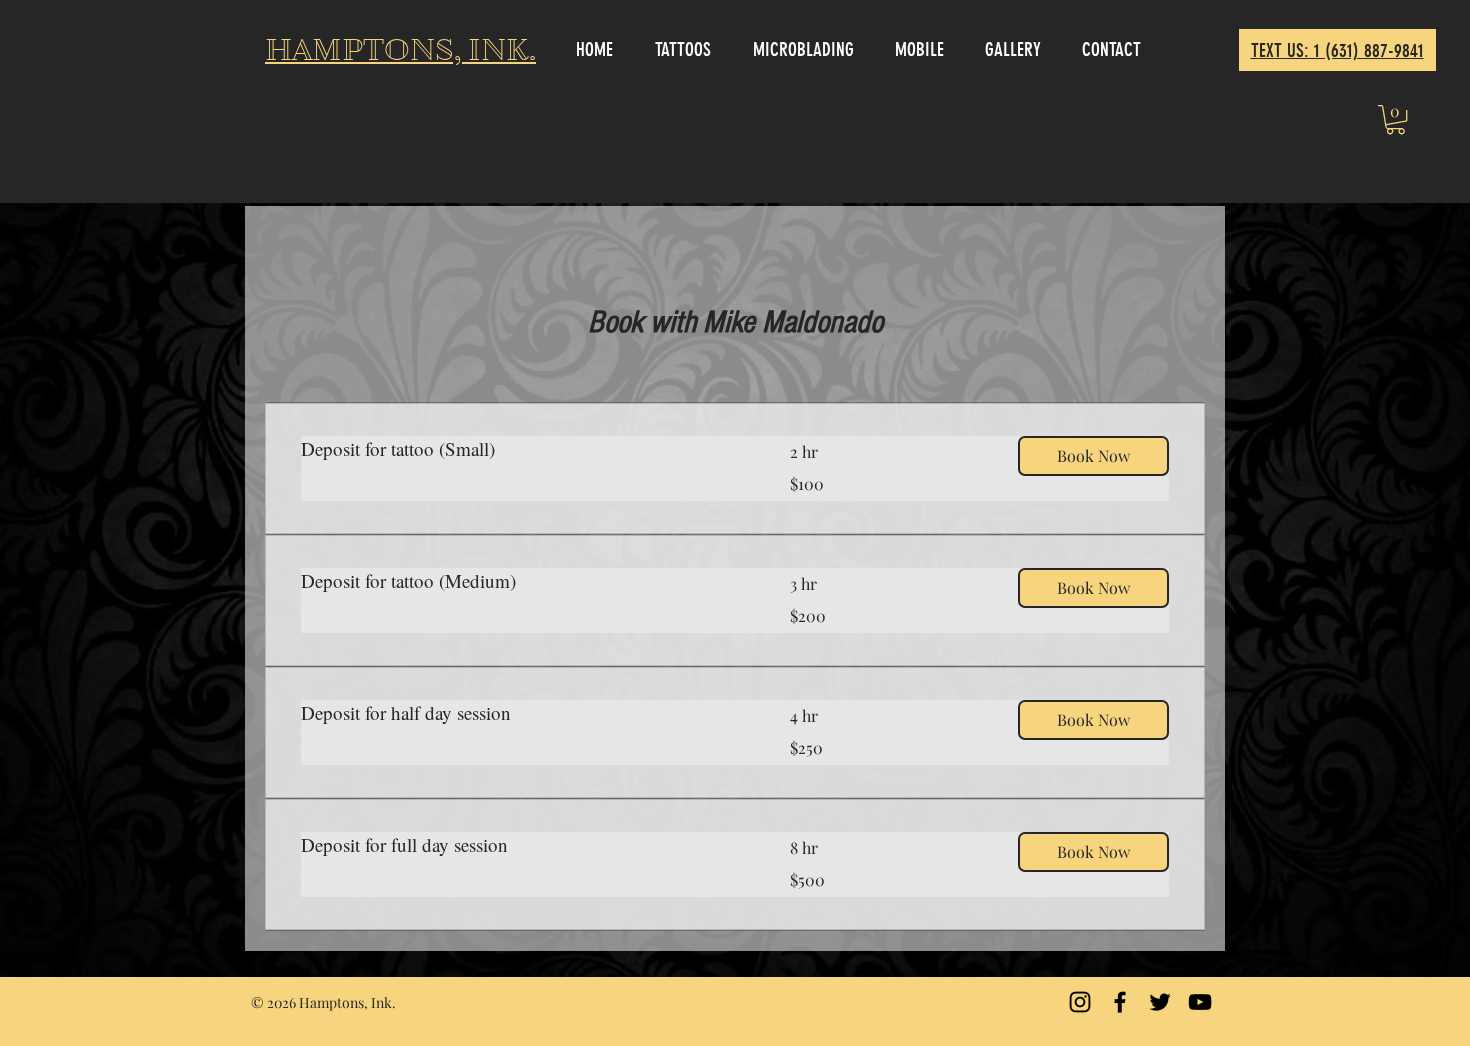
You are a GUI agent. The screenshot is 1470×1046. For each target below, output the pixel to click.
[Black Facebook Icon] (1120, 1002)
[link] (521, 448)
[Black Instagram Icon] (1080, 1002)
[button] (1395, 119)
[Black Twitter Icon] (1160, 1002)
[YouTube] (1200, 1002)
